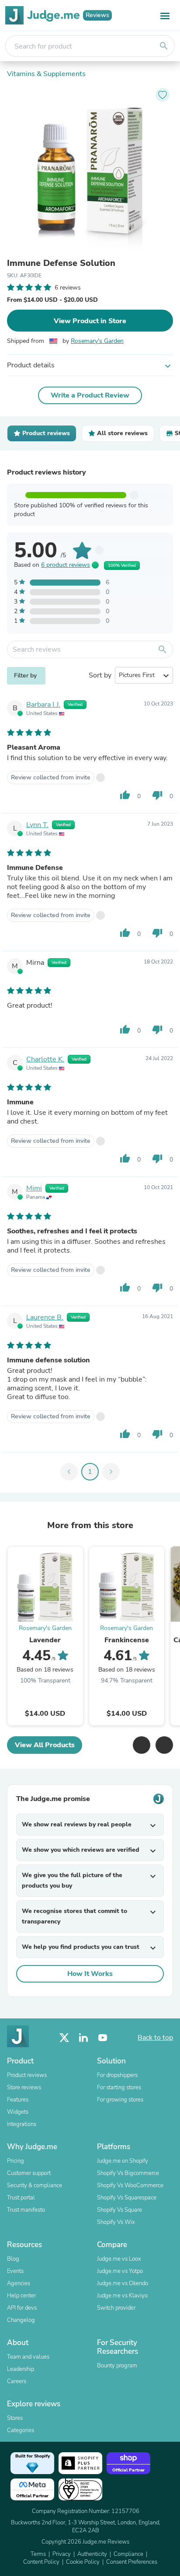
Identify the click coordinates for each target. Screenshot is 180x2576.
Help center (21, 2296)
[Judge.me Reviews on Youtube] (103, 2038)
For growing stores (120, 2100)
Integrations (22, 2124)
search (164, 46)
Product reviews (27, 2075)
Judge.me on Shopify (123, 2161)
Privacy (62, 2554)
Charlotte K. (45, 1059)
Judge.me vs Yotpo (120, 2271)
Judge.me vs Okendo (123, 2283)
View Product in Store (90, 321)
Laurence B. (45, 1317)
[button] (142, 1745)
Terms (38, 2554)
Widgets (18, 2112)
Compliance (128, 2554)
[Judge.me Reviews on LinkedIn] (83, 2038)
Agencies (19, 2283)
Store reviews (24, 2087)
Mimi (34, 1188)
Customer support (29, 2173)
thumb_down (157, 795)
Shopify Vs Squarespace (127, 2198)
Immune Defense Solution (61, 263)
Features (18, 2100)
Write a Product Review (90, 395)
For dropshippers (117, 2075)
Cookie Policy (83, 2562)
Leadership (21, 2369)
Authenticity (92, 2554)
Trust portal (21, 2198)
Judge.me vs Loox (119, 2259)
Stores (15, 2418)
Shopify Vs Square (119, 2210)
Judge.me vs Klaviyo (122, 2296)
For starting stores (119, 2087)
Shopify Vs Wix (116, 2222)
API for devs (22, 2308)
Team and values (28, 2357)
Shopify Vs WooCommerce (130, 2185)
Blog (13, 2259)
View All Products (45, 1745)
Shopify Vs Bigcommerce (128, 2173)
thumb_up (125, 795)
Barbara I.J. (43, 705)
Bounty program (117, 2366)
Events (15, 2271)
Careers (17, 2381)
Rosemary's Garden (97, 341)
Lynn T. (37, 825)
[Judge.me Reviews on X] (64, 2038)
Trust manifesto (26, 2210)
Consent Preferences (132, 2562)
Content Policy (41, 2562)
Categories (21, 2430)
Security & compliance (35, 2185)
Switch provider (116, 2308)
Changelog (21, 2320)
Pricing (16, 2161)
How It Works (90, 1974)
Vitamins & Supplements (46, 74)
